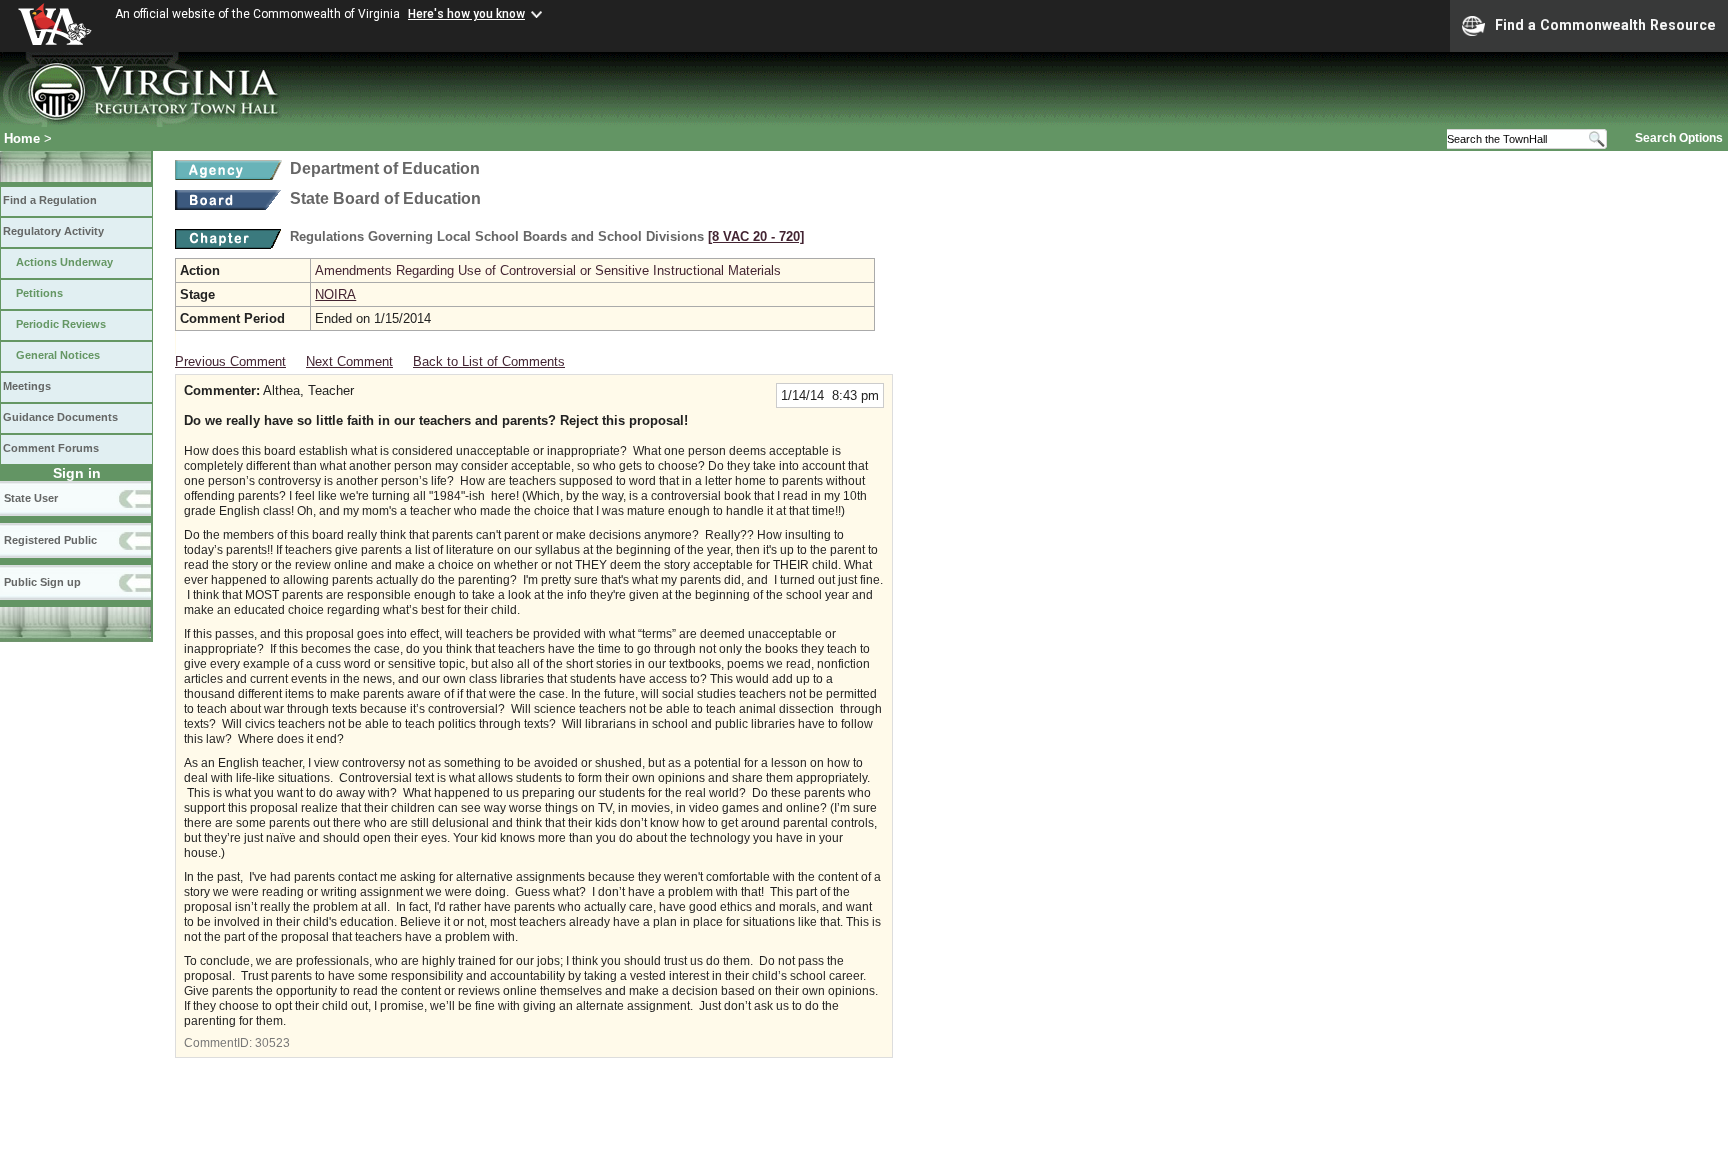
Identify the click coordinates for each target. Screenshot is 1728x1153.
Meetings (27, 386)
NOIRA (335, 294)
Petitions (39, 293)
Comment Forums (51, 448)
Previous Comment (230, 361)
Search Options (1679, 138)
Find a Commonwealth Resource (1605, 25)
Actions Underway (64, 262)
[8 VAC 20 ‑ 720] (756, 236)
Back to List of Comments (489, 361)
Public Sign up (42, 582)
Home (22, 138)
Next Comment (349, 361)
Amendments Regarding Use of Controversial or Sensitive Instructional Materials (548, 270)
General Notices (58, 355)
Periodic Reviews (61, 324)
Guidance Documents (60, 417)
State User (31, 498)
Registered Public (50, 540)
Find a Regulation (50, 200)
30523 (272, 1043)
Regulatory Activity (53, 231)
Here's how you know (466, 14)
